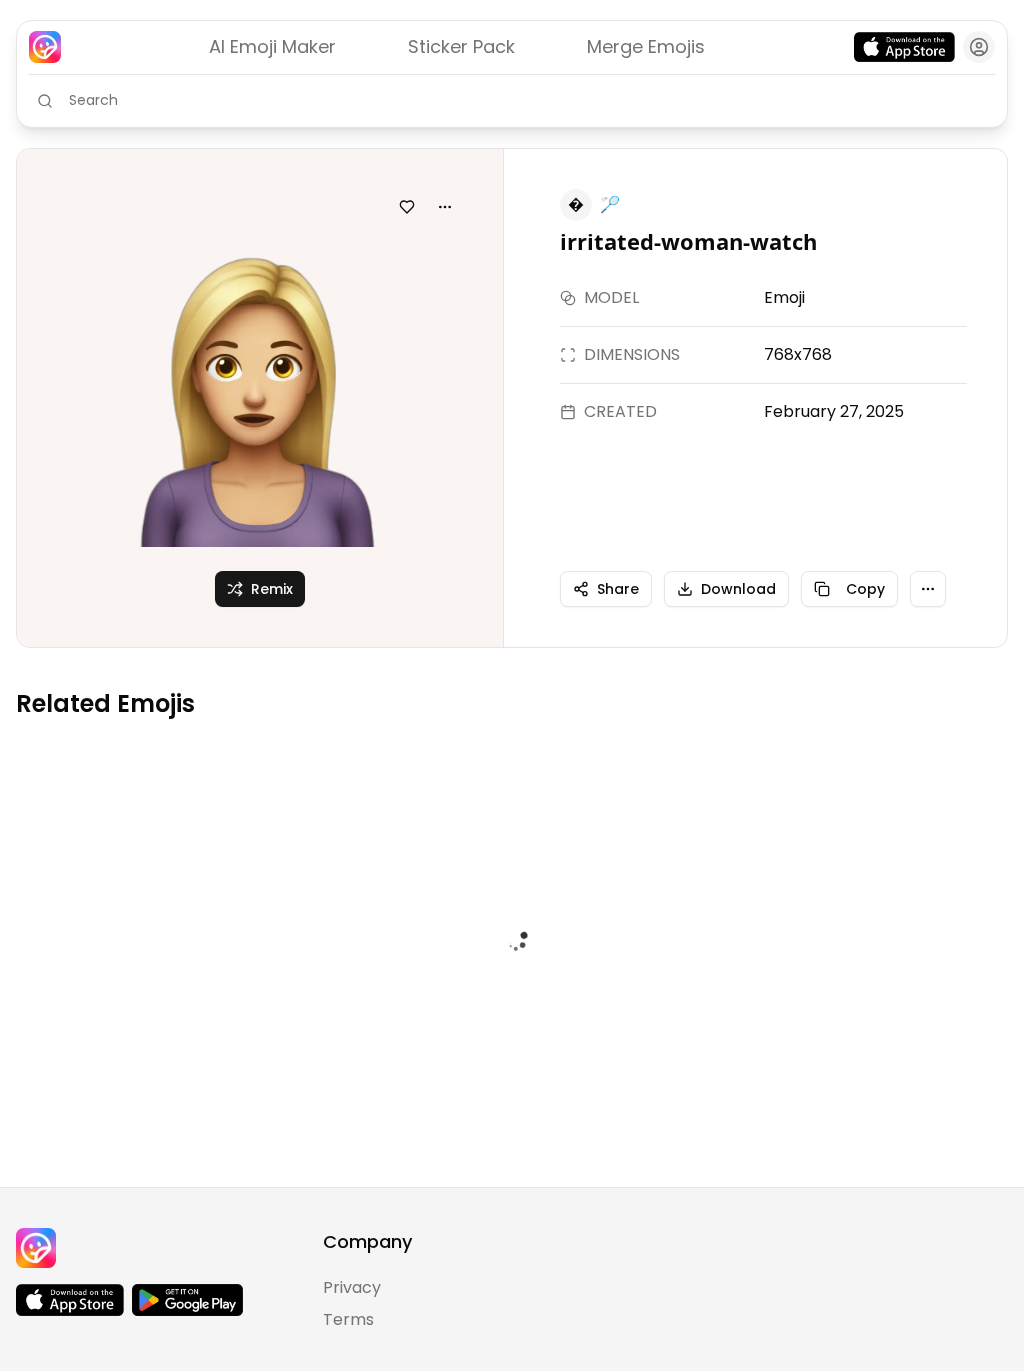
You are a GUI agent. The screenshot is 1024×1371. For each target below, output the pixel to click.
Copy (865, 589)
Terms (348, 1319)
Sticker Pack (461, 46)
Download (738, 589)
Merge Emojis (646, 46)
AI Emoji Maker (272, 46)
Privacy (352, 1287)
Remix (272, 589)
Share (618, 589)
